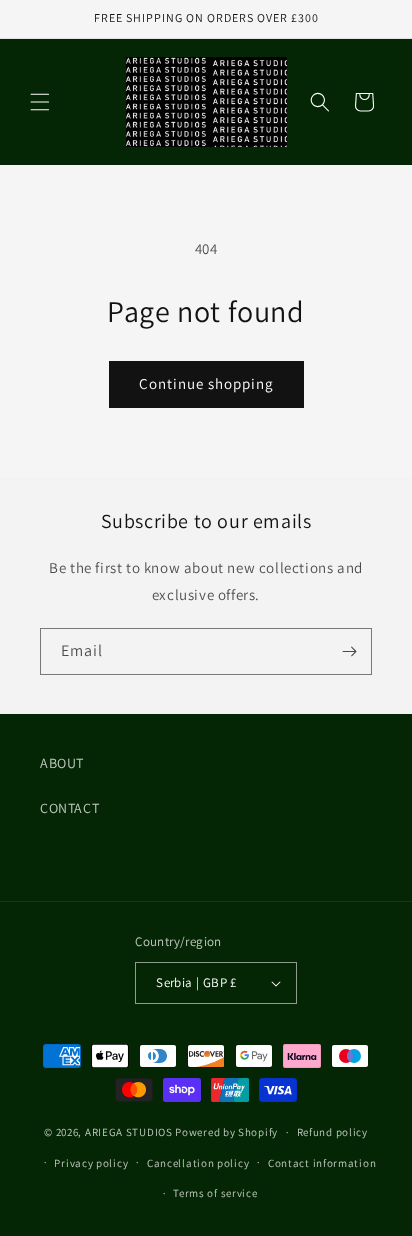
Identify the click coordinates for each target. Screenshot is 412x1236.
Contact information (322, 1163)
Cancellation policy (198, 1163)
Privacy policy (91, 1163)
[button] (40, 102)
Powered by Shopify (226, 1132)
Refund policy (332, 1132)
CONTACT (69, 808)
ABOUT (62, 763)
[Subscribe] (349, 651)
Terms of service (215, 1193)
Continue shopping (206, 383)
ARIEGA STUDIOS (129, 1132)
